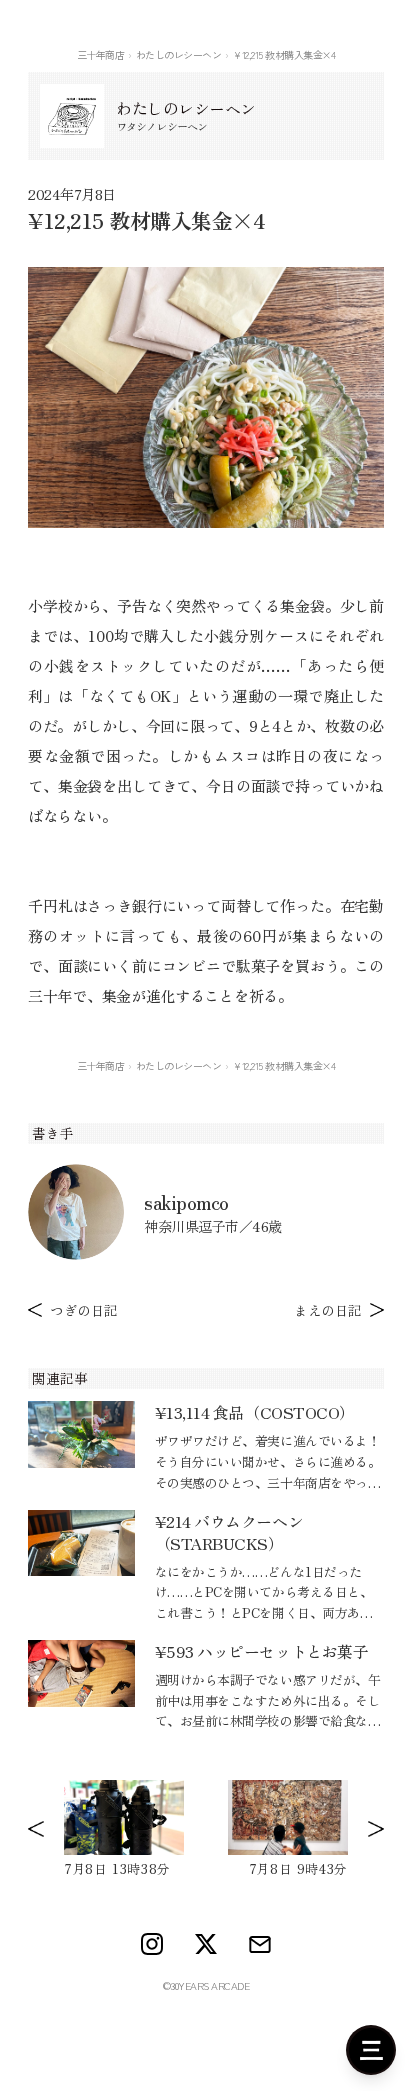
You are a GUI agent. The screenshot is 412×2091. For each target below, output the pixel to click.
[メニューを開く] (371, 2050)
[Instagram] (152, 1944)
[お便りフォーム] (260, 1944)
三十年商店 (101, 54)
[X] (206, 1944)
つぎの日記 (84, 1310)
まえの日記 (328, 1310)
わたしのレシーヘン (179, 54)
